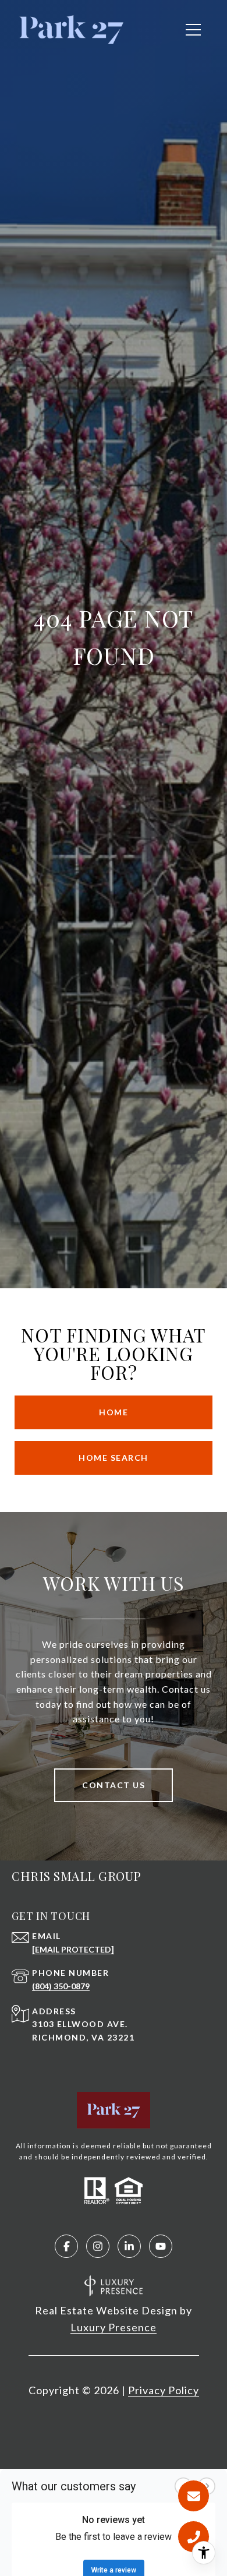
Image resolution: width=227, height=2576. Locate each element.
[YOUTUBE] (161, 2246)
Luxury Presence (114, 2327)
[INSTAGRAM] (98, 2246)
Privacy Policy (164, 2390)
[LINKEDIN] (129, 2246)
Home (114, 1412)
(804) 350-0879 (61, 1986)
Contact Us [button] (114, 1785)
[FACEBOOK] (66, 2246)
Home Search (114, 1458)
